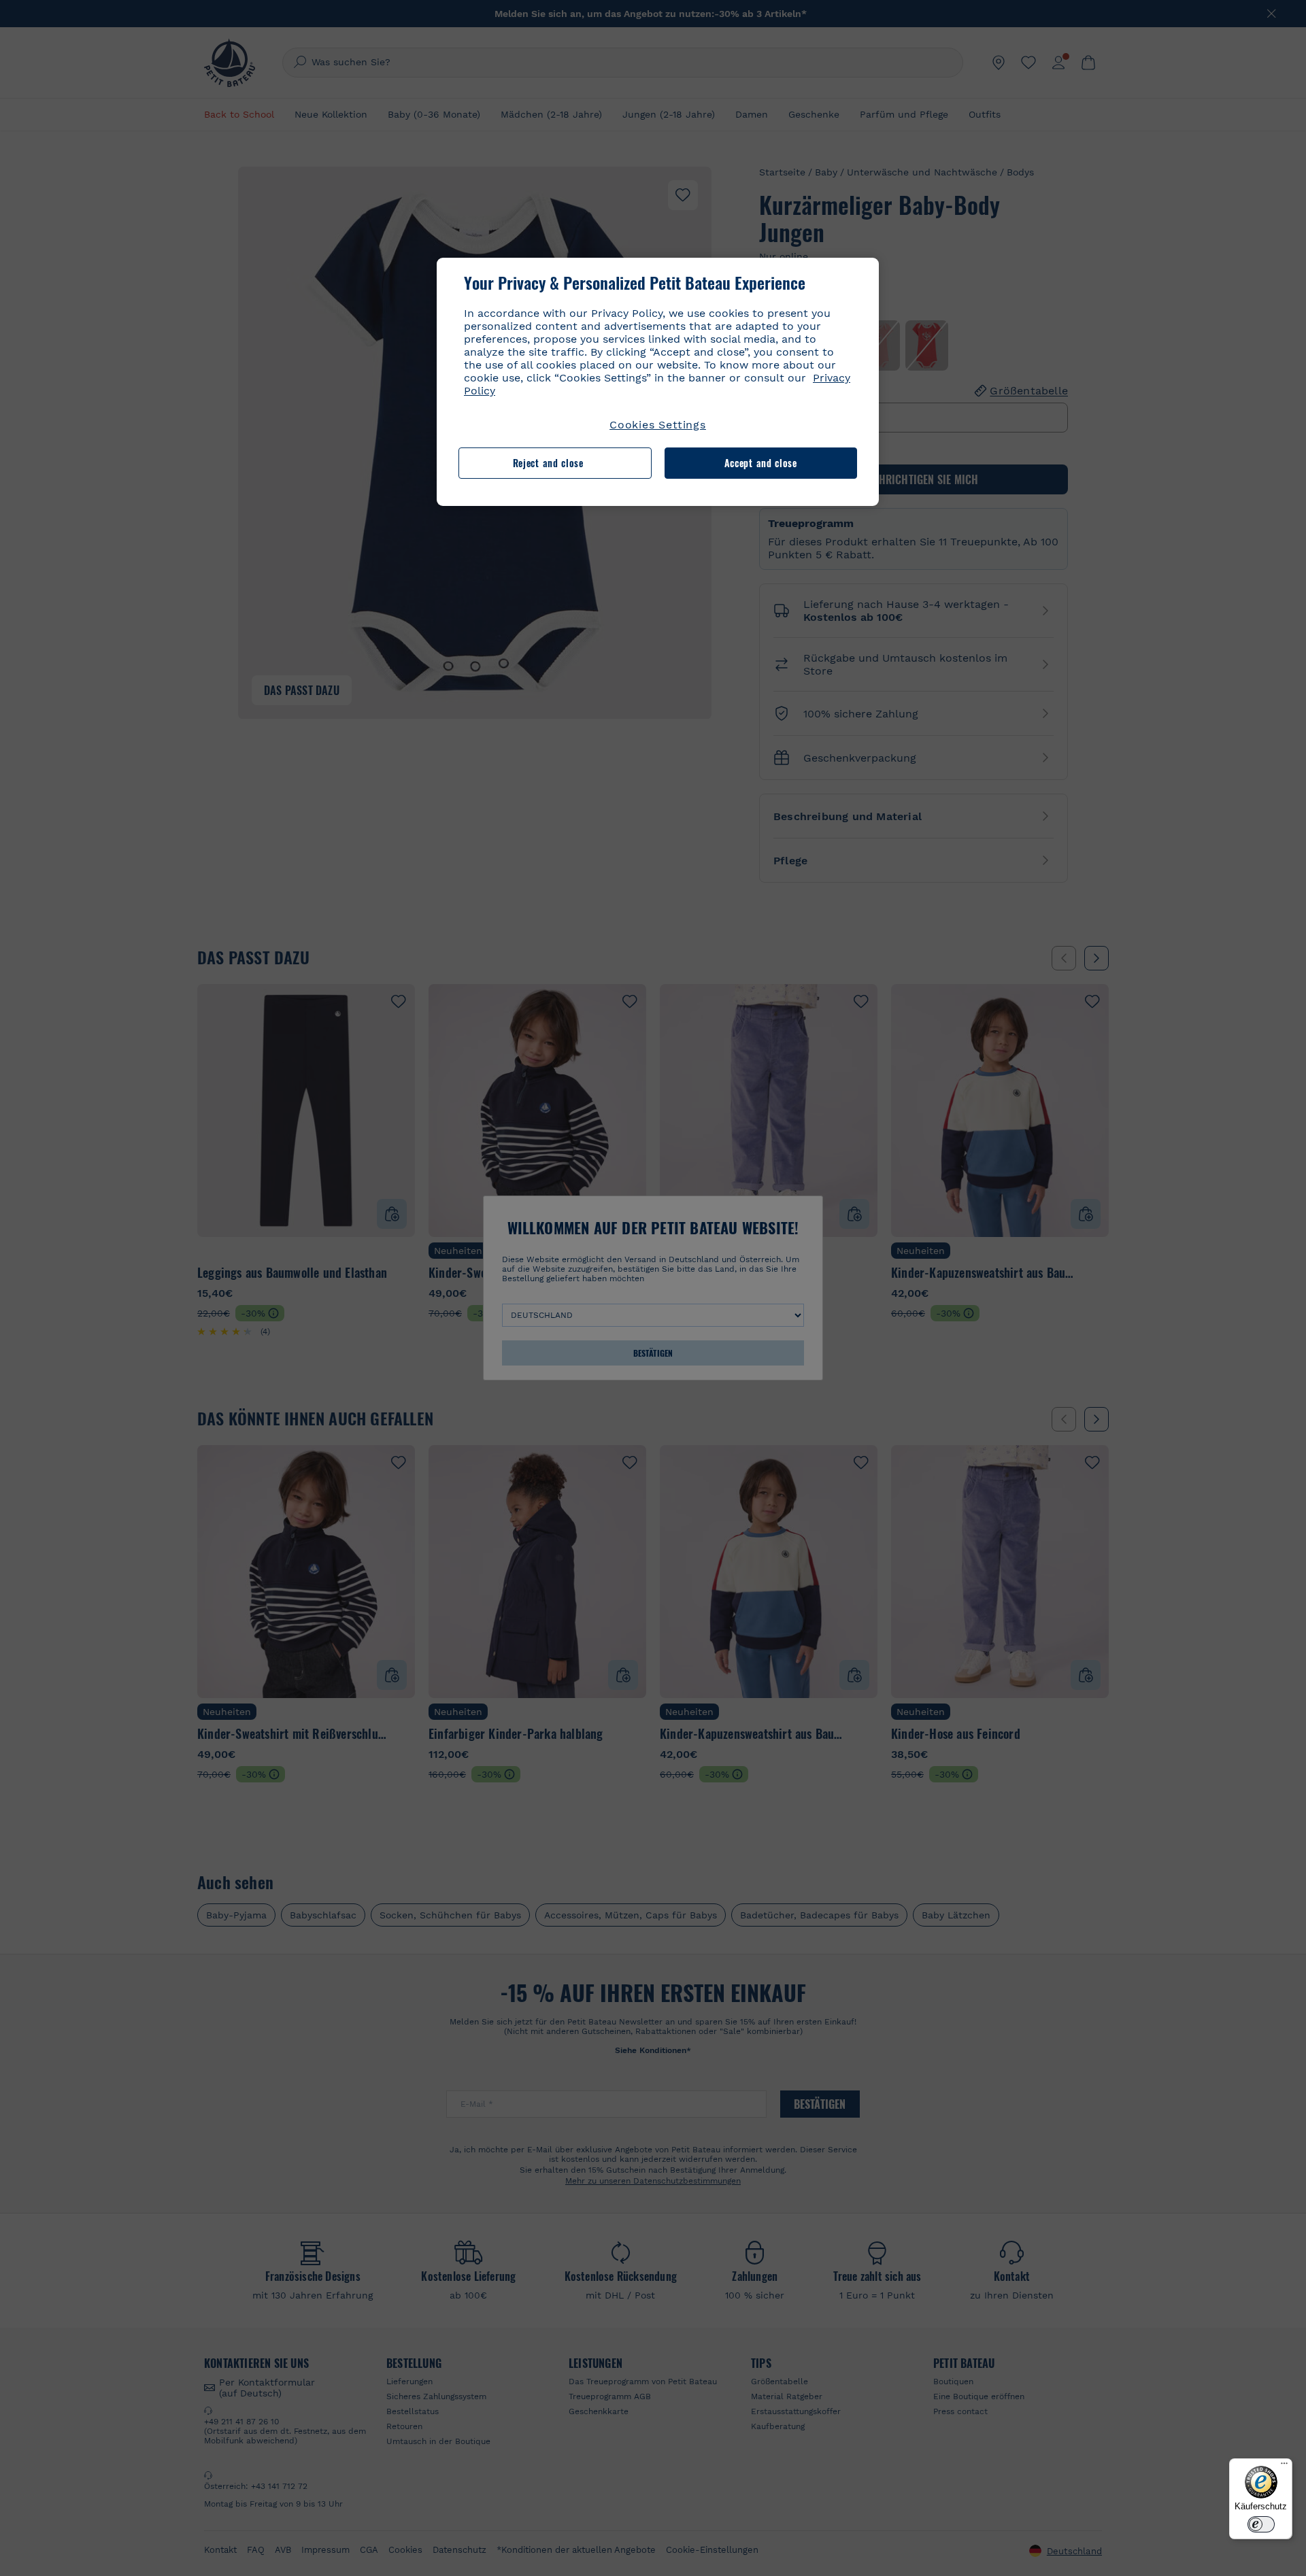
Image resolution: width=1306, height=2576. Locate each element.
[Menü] (1284, 2467)
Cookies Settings (658, 425)
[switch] (1261, 2524)
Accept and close (761, 463)
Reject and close (548, 463)
